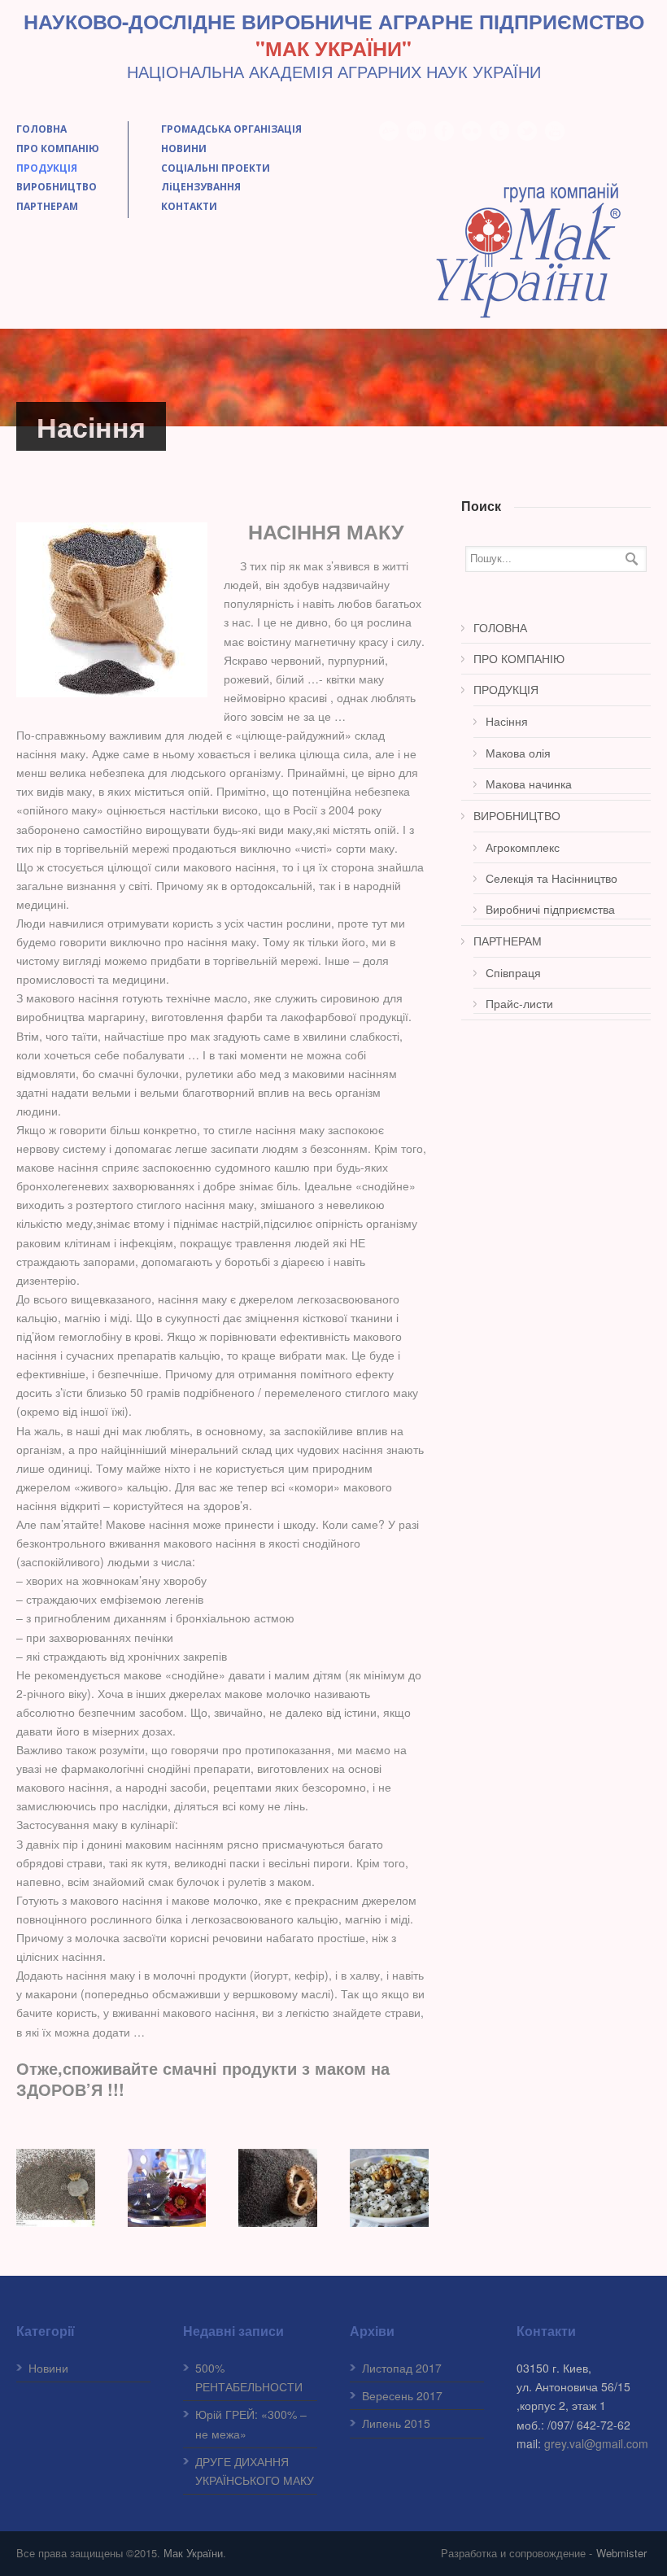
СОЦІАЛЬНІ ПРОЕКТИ (216, 168)
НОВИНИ (184, 148)
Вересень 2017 (402, 2395)
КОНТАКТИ (189, 206)
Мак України (193, 2553)
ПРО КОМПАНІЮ (58, 148)
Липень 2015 (396, 2423)
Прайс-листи (519, 1003)
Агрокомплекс (523, 847)
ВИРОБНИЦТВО (57, 187)
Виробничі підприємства (550, 909)
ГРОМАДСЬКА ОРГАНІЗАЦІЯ (231, 129)
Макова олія (518, 753)
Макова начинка (529, 784)
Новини (48, 2368)
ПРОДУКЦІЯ (47, 168)
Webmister (621, 2553)
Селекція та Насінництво (551, 878)
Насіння (507, 721)
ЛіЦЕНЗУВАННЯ (201, 187)
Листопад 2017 (402, 2368)
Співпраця (513, 972)
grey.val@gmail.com (596, 2443)
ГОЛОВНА (41, 129)
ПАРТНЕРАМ (47, 206)
